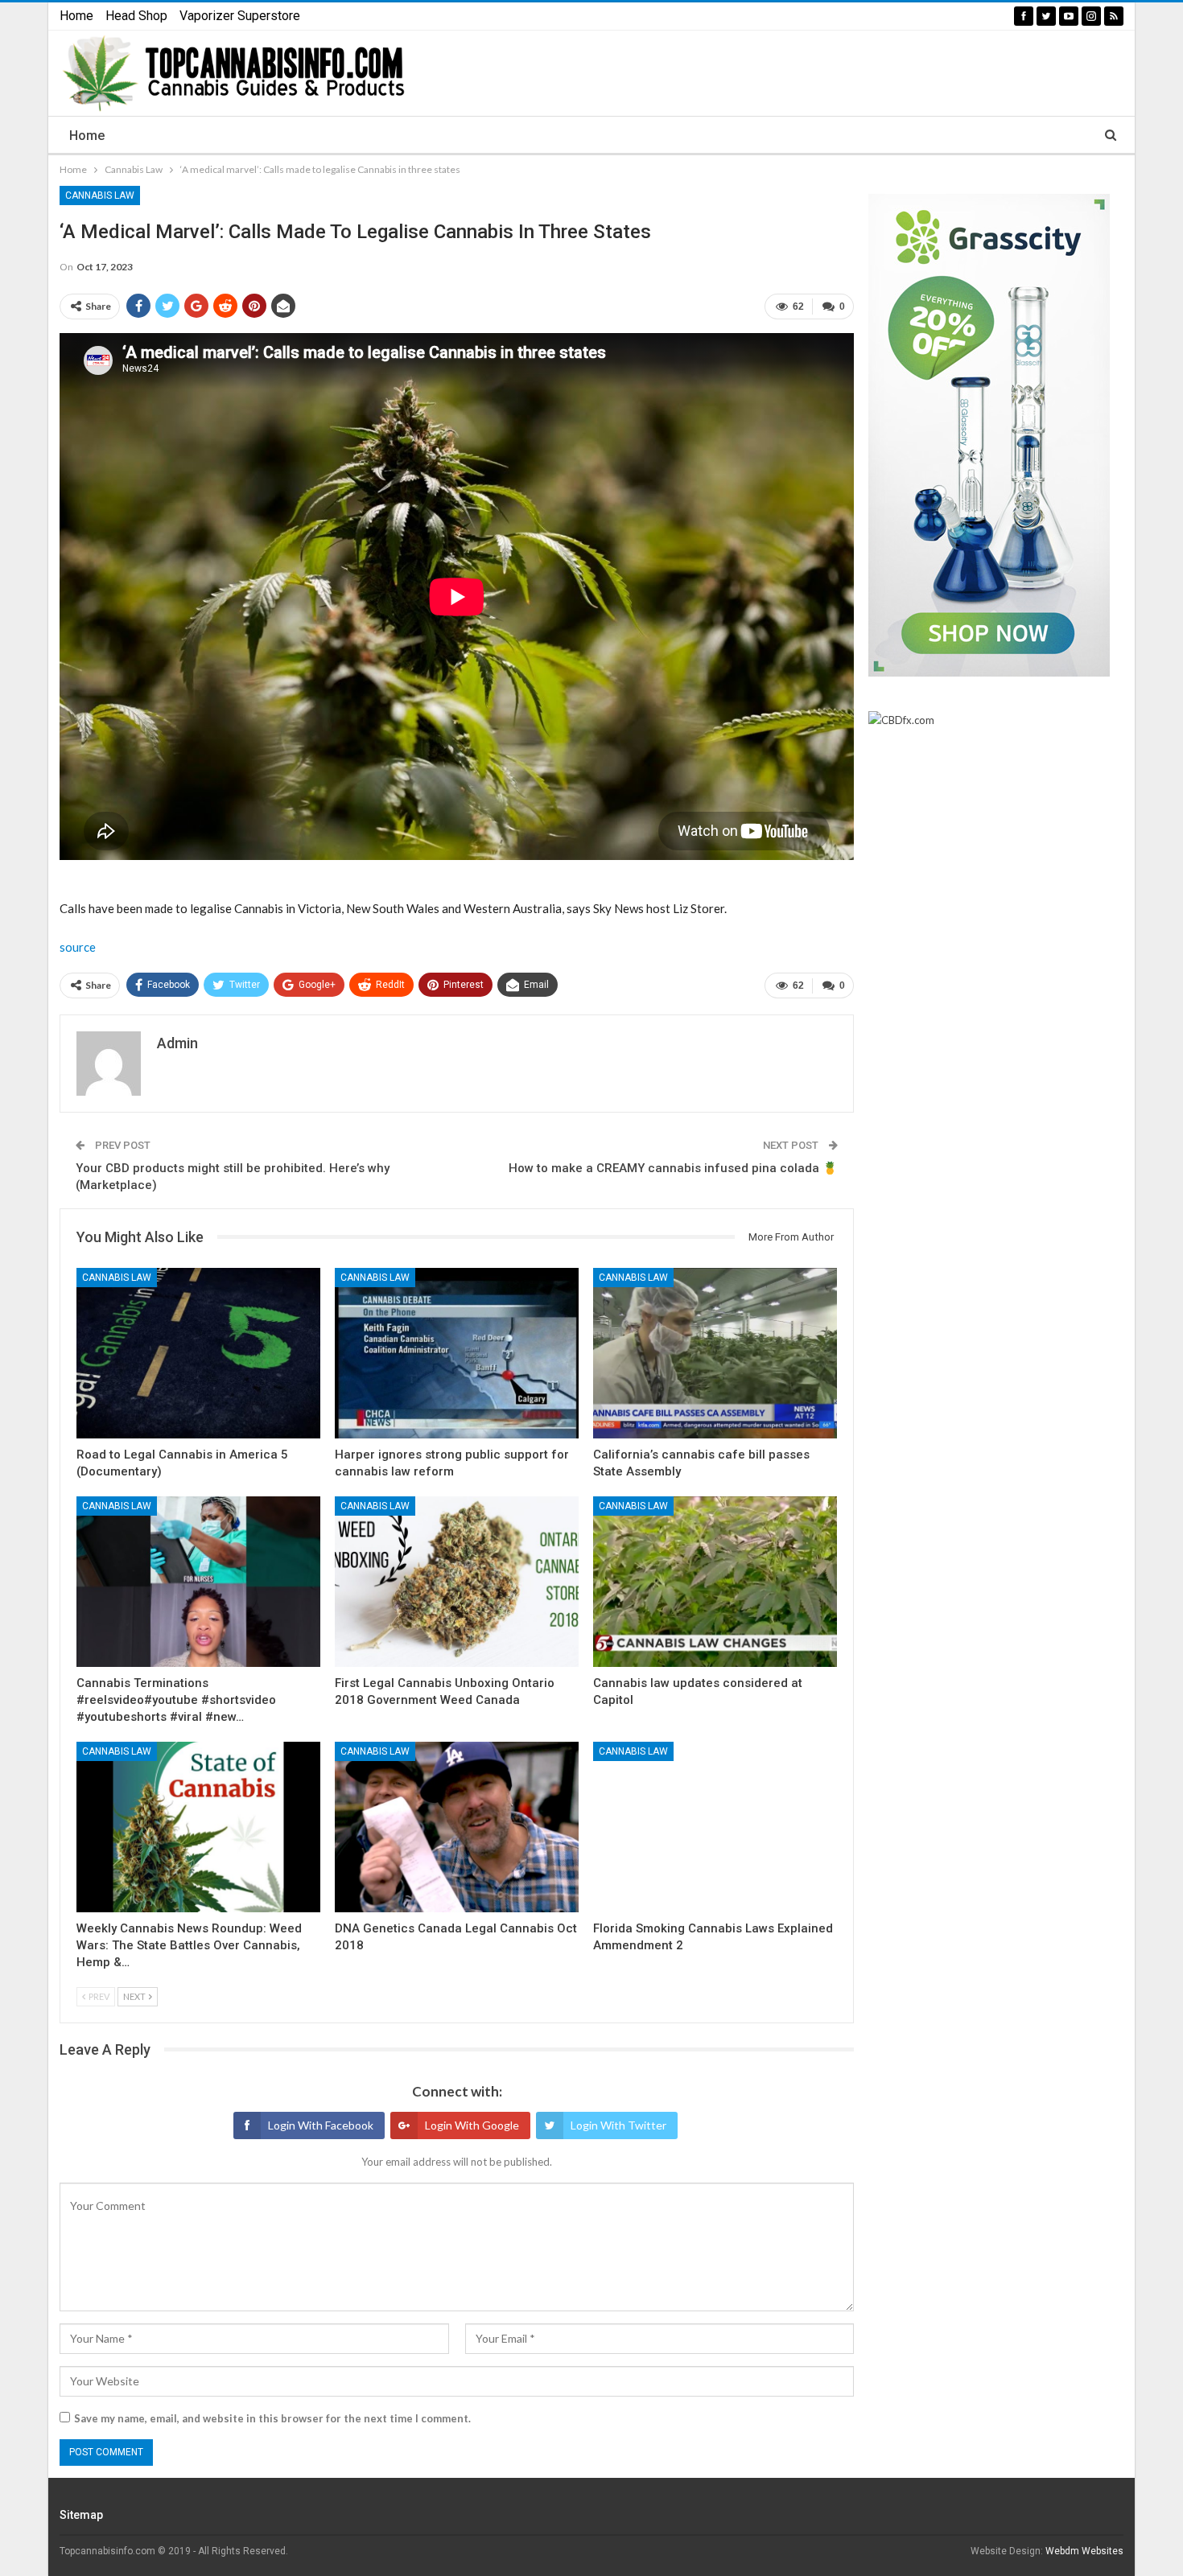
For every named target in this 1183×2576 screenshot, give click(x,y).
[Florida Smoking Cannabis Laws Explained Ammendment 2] (715, 1827)
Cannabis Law (100, 195)
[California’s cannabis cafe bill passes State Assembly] (715, 1353)
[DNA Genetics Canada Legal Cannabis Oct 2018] (457, 1827)
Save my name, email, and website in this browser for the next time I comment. (272, 2418)
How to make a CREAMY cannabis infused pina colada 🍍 (673, 1168)
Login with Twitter (618, 2125)
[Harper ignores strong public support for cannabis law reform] (457, 1353)
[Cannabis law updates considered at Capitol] (715, 1582)
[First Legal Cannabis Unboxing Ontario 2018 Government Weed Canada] (457, 1582)
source (78, 947)
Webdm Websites (1084, 2551)
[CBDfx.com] (901, 721)
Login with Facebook (321, 2125)
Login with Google (472, 2125)
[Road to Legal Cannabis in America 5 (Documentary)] (198, 1353)
